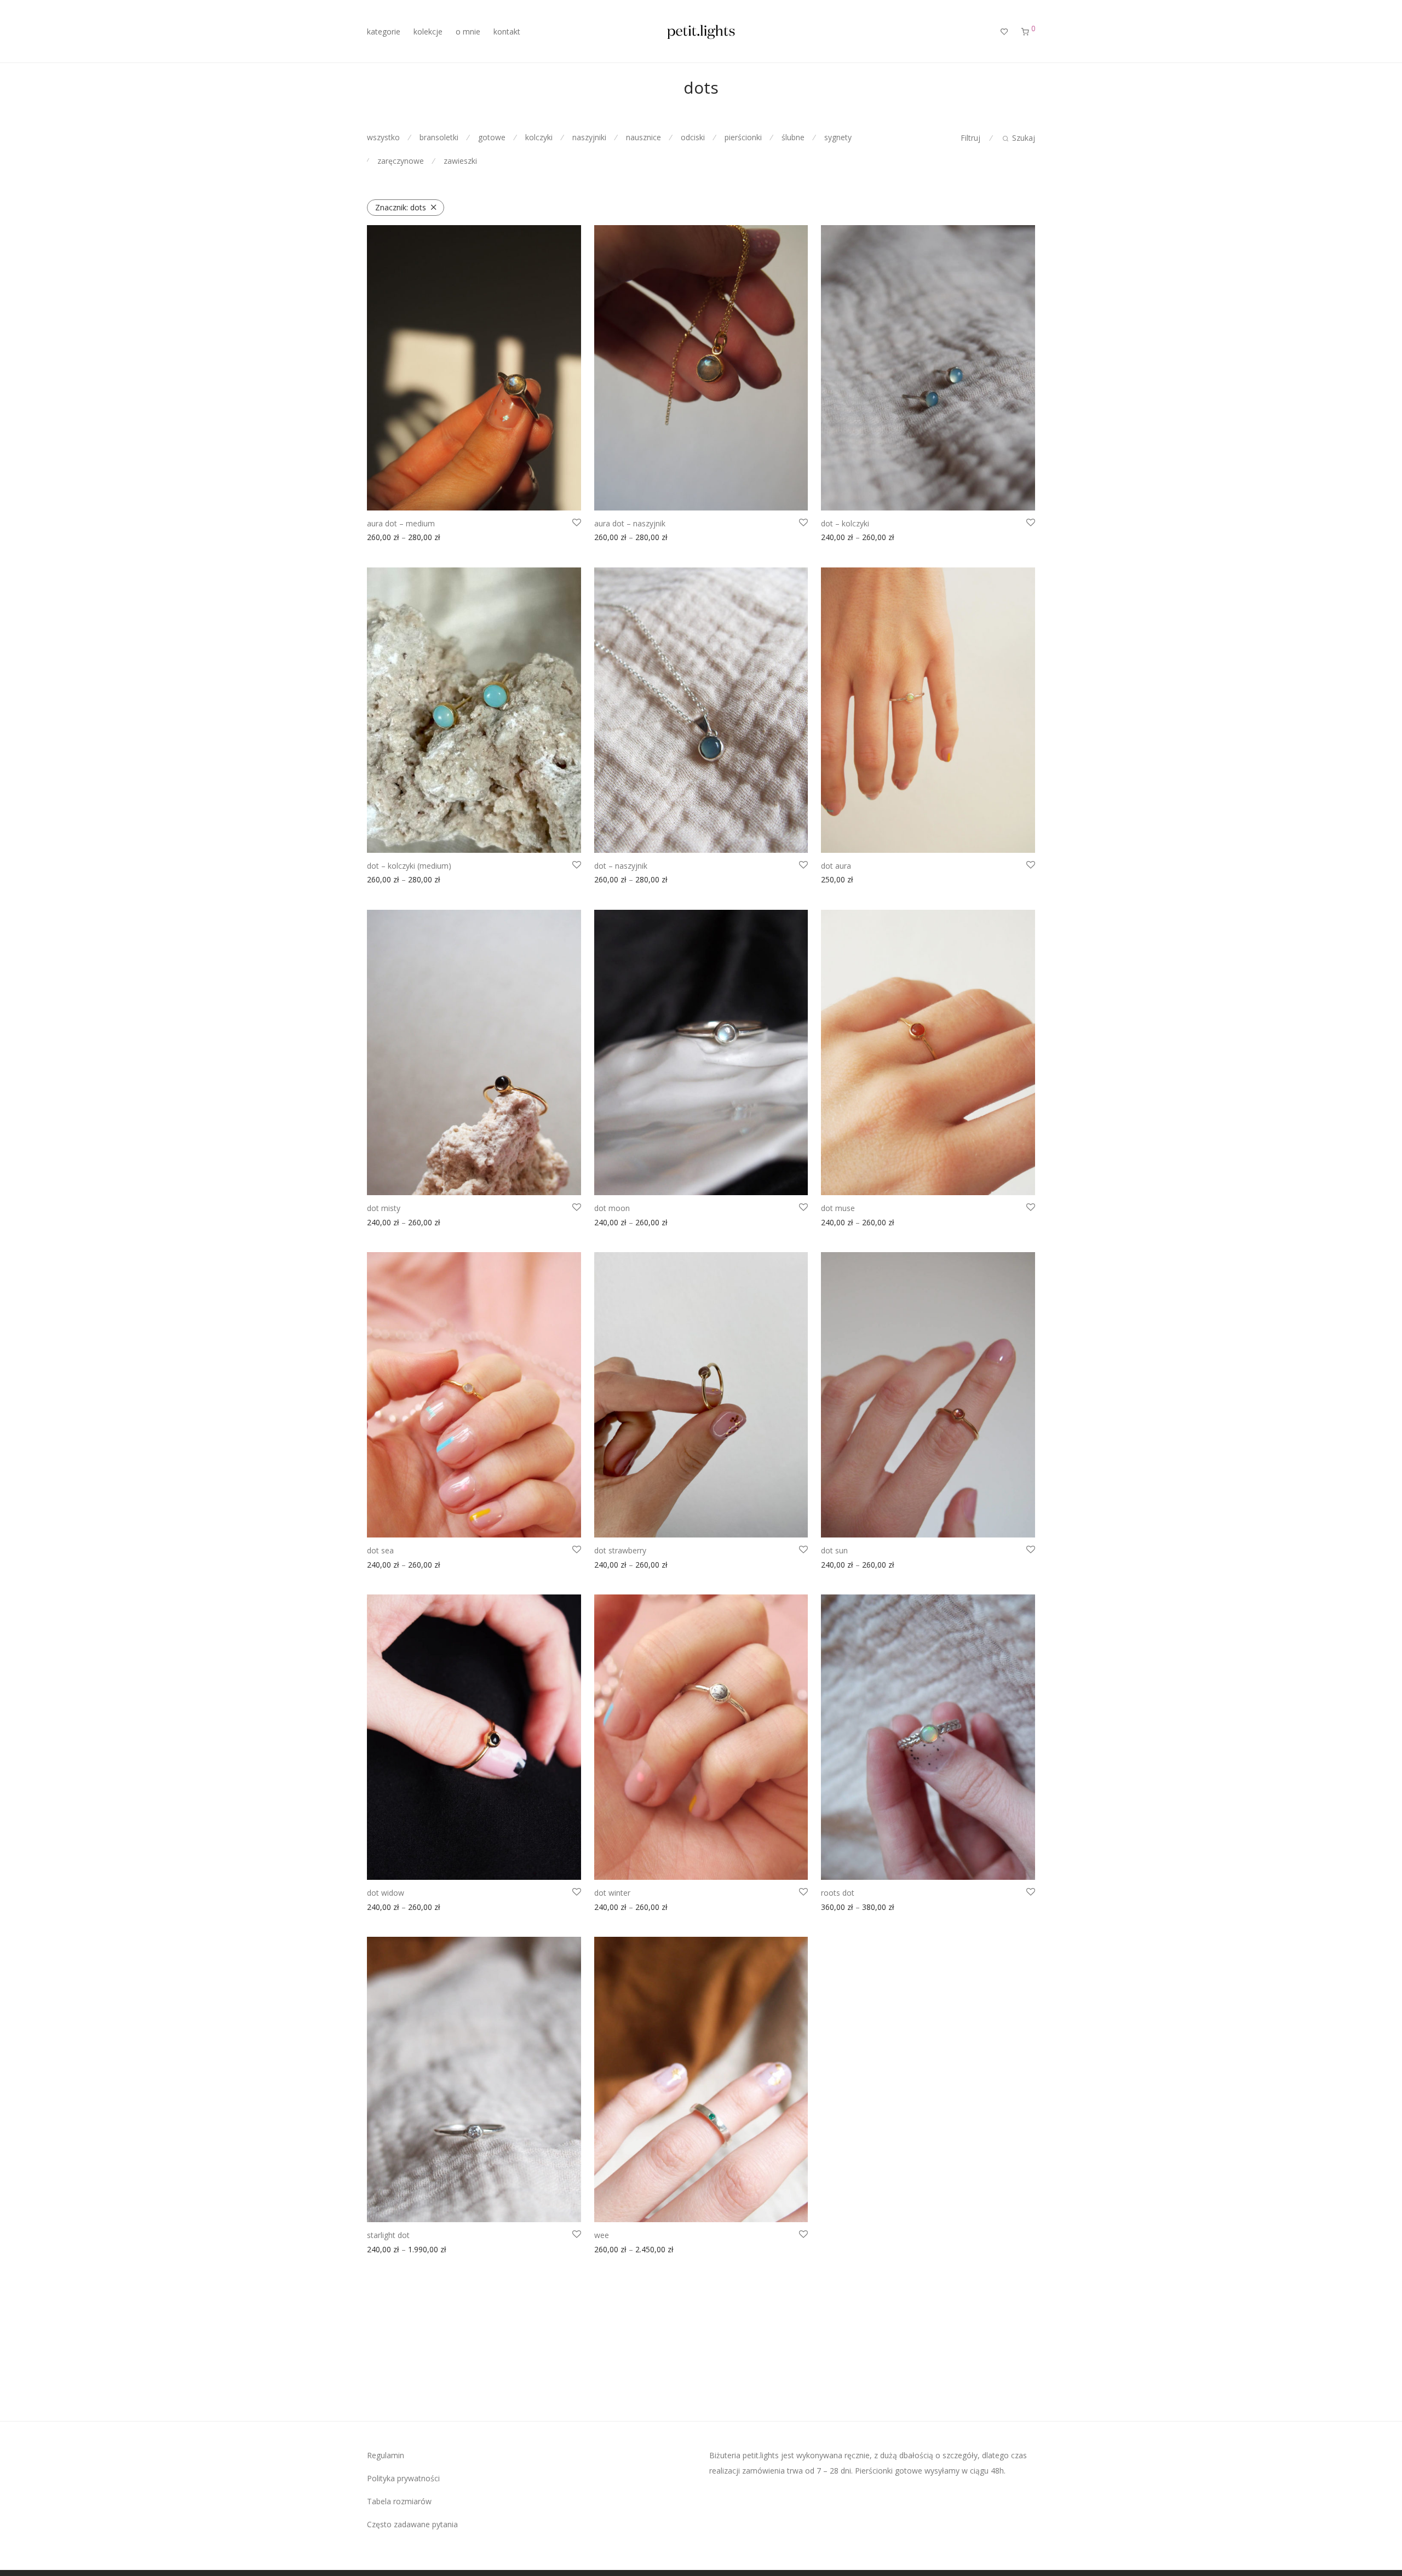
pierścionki (743, 137)
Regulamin (386, 2455)
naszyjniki (589, 137)
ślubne (793, 137)
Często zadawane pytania (412, 2524)
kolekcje (428, 31)
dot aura (836, 866)
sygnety (838, 137)
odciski (693, 137)
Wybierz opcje (389, 539)
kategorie (384, 31)
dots (401, 207)
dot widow (386, 1893)
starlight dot (388, 2235)
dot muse (838, 1208)
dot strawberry (620, 1550)
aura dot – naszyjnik (630, 523)
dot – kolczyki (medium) (409, 866)
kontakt (507, 31)
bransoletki (439, 137)
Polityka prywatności (403, 2478)
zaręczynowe (401, 161)
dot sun (834, 1550)
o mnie (468, 31)
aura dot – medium (401, 523)
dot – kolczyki (845, 523)
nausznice (643, 137)
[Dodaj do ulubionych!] (577, 523)
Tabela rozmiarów (399, 2501)
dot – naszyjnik (621, 866)
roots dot (838, 1893)
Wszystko (383, 137)
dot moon (612, 1208)
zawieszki (460, 161)
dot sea (380, 1550)
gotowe (492, 137)
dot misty (384, 1208)
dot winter (612, 1893)
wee (602, 2235)
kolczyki (539, 137)
